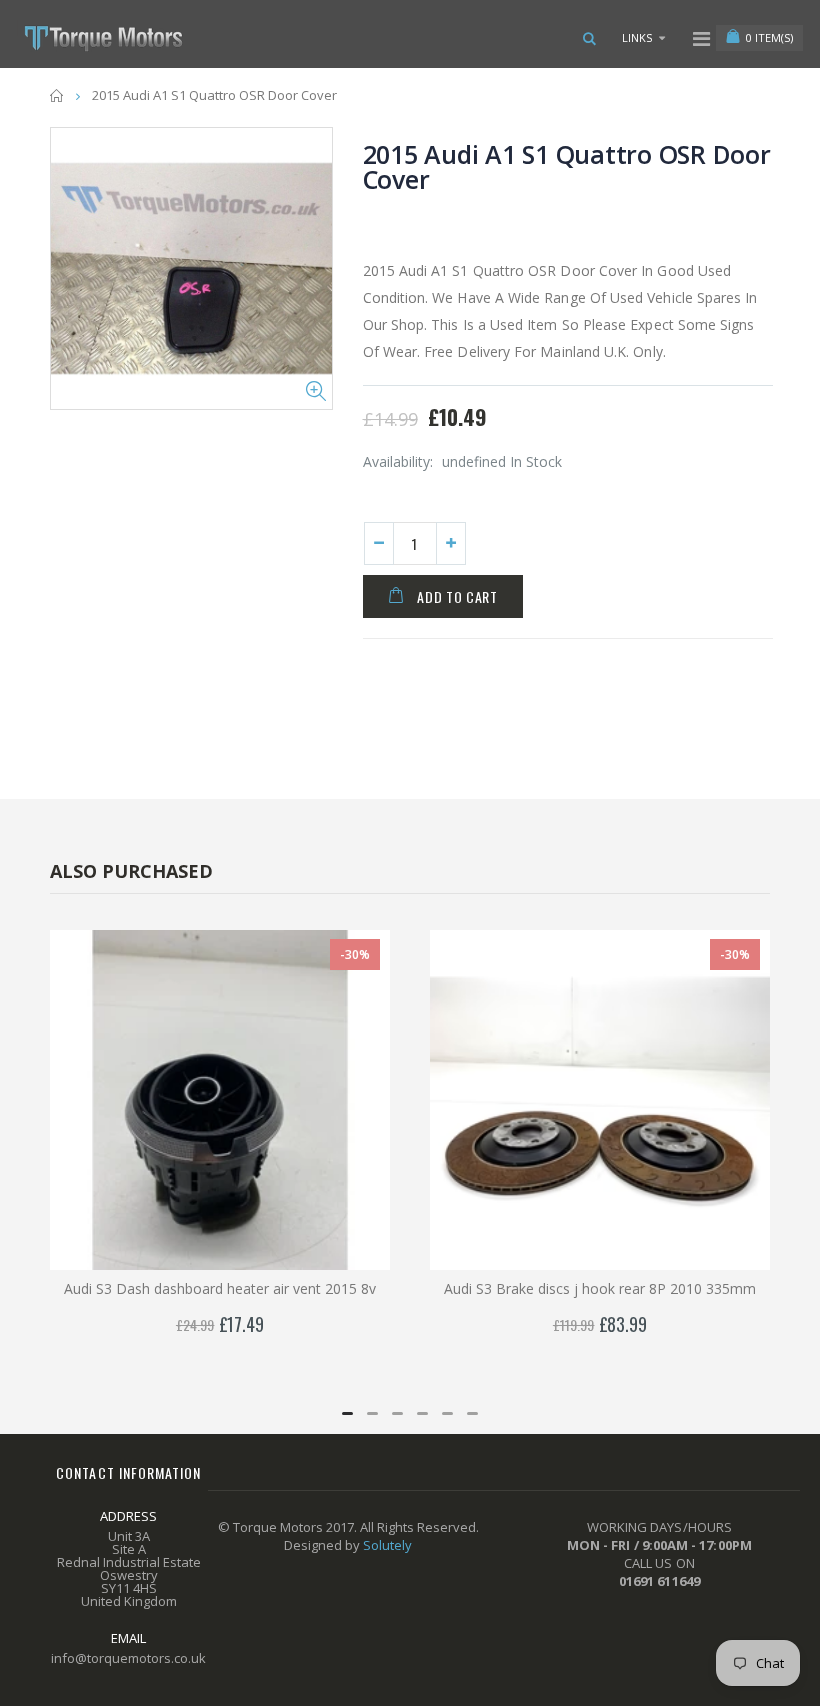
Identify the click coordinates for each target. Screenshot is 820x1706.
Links (637, 37)
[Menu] (701, 38)
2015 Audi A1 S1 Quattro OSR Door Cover (567, 166)
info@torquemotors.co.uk (128, 1658)
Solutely (387, 1545)
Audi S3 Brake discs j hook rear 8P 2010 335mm (600, 1288)
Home (57, 95)
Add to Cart (457, 596)
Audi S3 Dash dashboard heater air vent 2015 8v (220, 1288)
